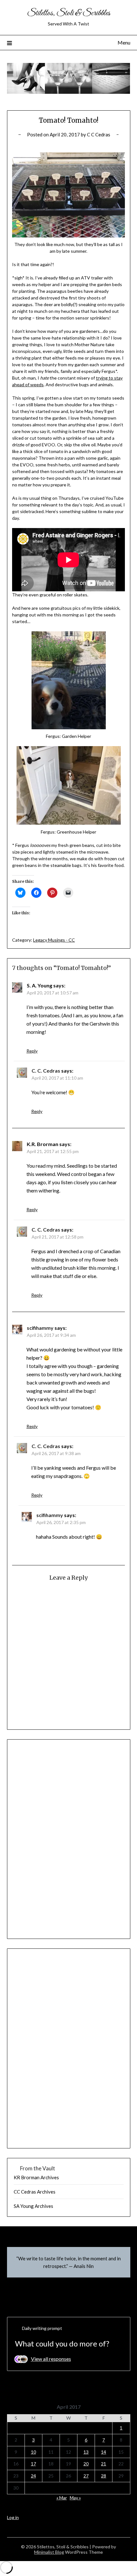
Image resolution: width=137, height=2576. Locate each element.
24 (33, 2476)
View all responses (51, 2359)
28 (104, 2476)
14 (104, 2452)
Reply (32, 1051)
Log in (13, 2517)
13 (86, 2452)
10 (33, 2452)
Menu (124, 42)
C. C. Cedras (46, 1071)
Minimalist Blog (49, 2552)
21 (104, 2464)
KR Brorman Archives (36, 2177)
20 (86, 2464)
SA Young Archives (33, 2206)
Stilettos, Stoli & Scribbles (69, 13)
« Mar (62, 2498)
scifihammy (40, 1328)
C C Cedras (99, 134)
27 (86, 2476)
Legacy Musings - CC (54, 940)
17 (33, 2464)
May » (75, 2498)
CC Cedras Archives (35, 2192)
